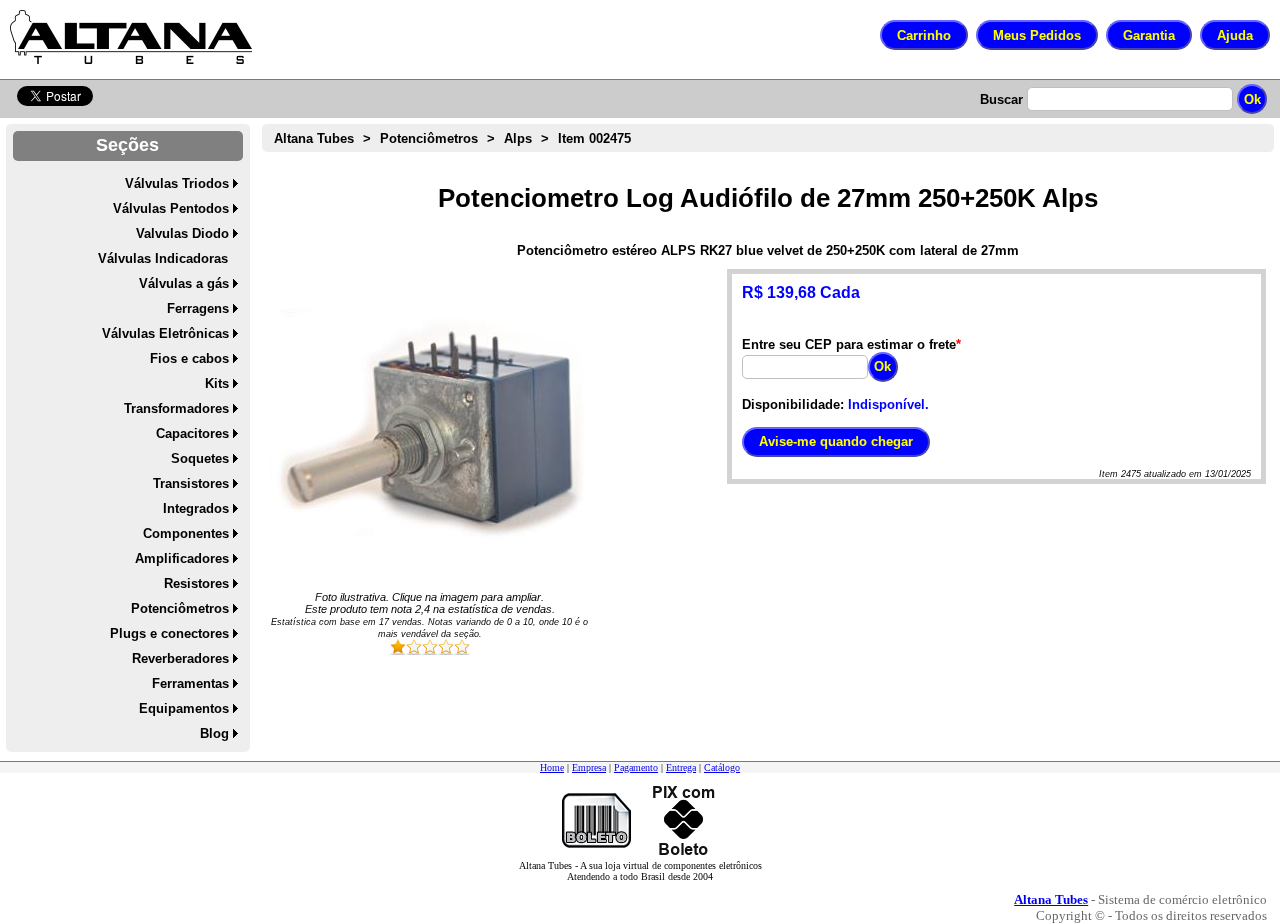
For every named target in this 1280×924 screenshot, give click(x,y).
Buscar (1001, 99)
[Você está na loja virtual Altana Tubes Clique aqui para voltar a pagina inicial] (131, 37)
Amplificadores (182, 558)
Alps (518, 138)
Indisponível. (888, 404)
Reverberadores (180, 658)
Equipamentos (184, 708)
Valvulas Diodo (182, 233)
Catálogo (722, 767)
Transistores (191, 483)
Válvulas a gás (184, 283)
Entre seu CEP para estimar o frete (849, 344)
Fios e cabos (189, 358)
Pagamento (636, 767)
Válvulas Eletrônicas (165, 333)
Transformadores (176, 408)
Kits (217, 383)
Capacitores (192, 433)
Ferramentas (190, 683)
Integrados (196, 508)
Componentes (186, 533)
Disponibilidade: (793, 404)
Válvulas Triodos (177, 183)
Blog (214, 733)
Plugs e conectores (169, 633)
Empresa (589, 767)
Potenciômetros (180, 608)
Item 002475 (594, 138)
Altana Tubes (314, 138)
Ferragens (198, 308)
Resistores (196, 583)
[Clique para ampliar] (430, 429)
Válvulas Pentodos (171, 208)
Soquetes (200, 458)
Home (552, 767)
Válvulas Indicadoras (163, 258)
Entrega (681, 767)
